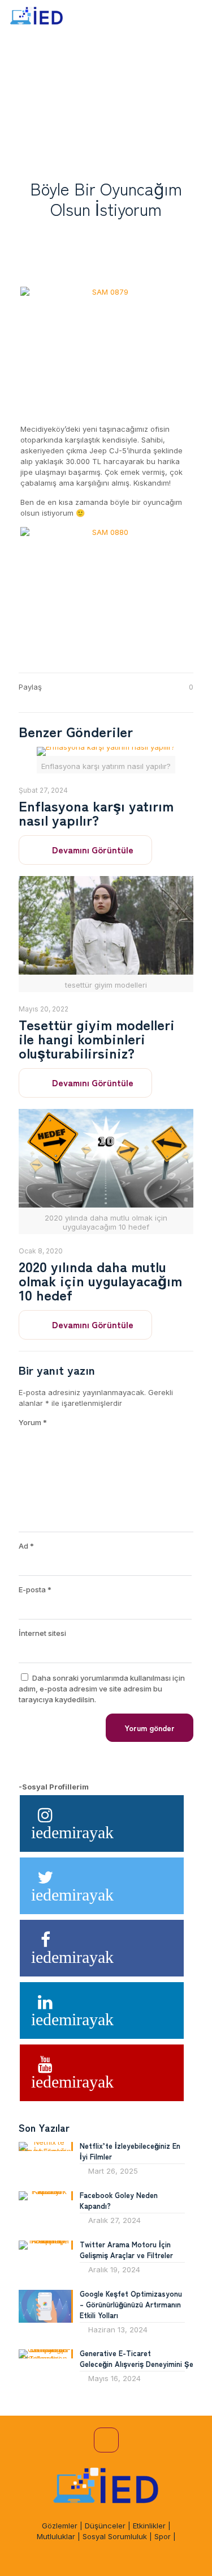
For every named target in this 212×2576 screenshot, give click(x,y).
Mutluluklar (56, 2536)
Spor (163, 2536)
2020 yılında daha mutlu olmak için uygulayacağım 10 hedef (100, 1280)
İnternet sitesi (42, 1633)
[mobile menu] (197, 17)
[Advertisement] (106, 98)
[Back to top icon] (106, 2440)
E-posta (35, 1589)
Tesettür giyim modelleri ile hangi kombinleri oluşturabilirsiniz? (97, 1038)
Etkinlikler (149, 2526)
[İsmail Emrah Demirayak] (37, 17)
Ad (26, 1546)
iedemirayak (72, 1832)
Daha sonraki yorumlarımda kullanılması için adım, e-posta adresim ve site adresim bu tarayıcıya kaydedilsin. (102, 1689)
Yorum (33, 1422)
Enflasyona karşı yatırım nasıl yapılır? (96, 812)
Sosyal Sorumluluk (115, 2536)
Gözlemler (60, 2526)
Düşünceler (105, 2526)
